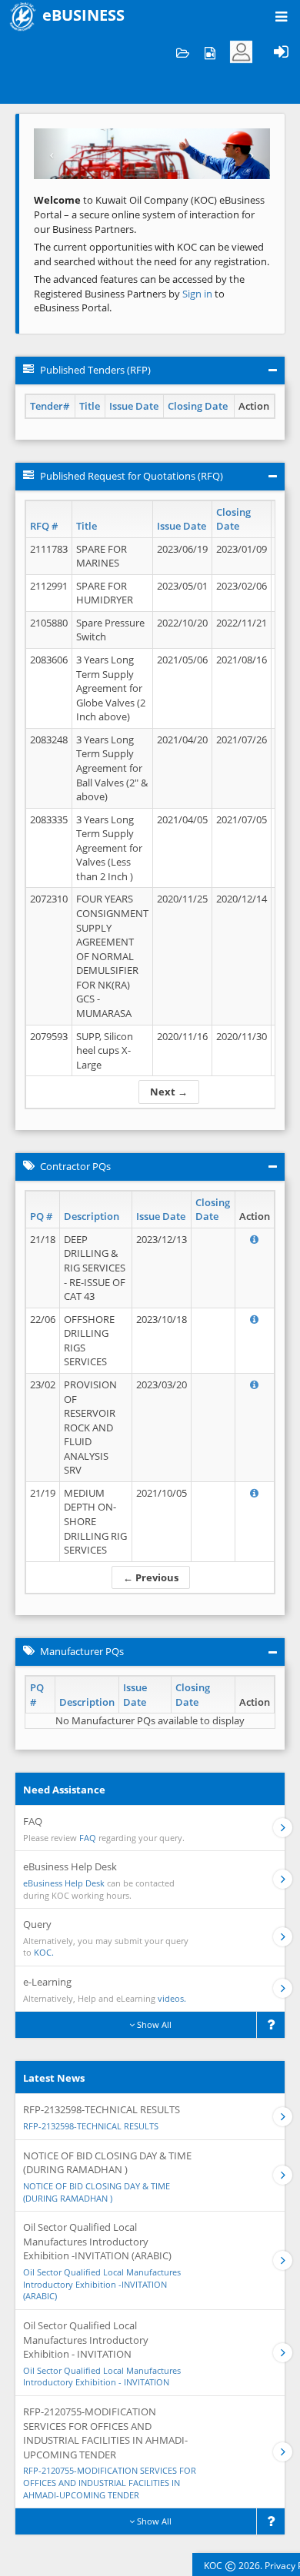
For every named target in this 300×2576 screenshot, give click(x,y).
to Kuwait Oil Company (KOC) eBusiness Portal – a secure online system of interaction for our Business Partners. (149, 214)
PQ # (41, 1216)
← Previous (151, 1577)
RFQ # (44, 526)
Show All (153, 2024)
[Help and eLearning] (210, 52)
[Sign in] (281, 52)
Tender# (50, 406)
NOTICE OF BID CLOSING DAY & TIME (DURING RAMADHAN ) (97, 2192)
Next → (169, 1092)
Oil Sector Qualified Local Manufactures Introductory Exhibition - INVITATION (102, 2377)
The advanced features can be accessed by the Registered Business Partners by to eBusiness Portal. (139, 293)
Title (90, 406)
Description (92, 1216)
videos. (172, 1998)
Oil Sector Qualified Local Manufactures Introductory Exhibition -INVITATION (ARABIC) (102, 2284)
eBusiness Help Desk (64, 1883)
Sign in (198, 294)
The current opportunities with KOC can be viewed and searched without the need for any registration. (152, 254)
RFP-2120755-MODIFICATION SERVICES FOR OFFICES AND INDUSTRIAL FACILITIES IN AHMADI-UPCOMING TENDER (110, 2482)
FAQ (88, 1838)
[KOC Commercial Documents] (183, 52)
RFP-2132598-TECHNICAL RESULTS (91, 2126)
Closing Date (198, 406)
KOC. (44, 1952)
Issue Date (134, 406)
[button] (52, 154)
